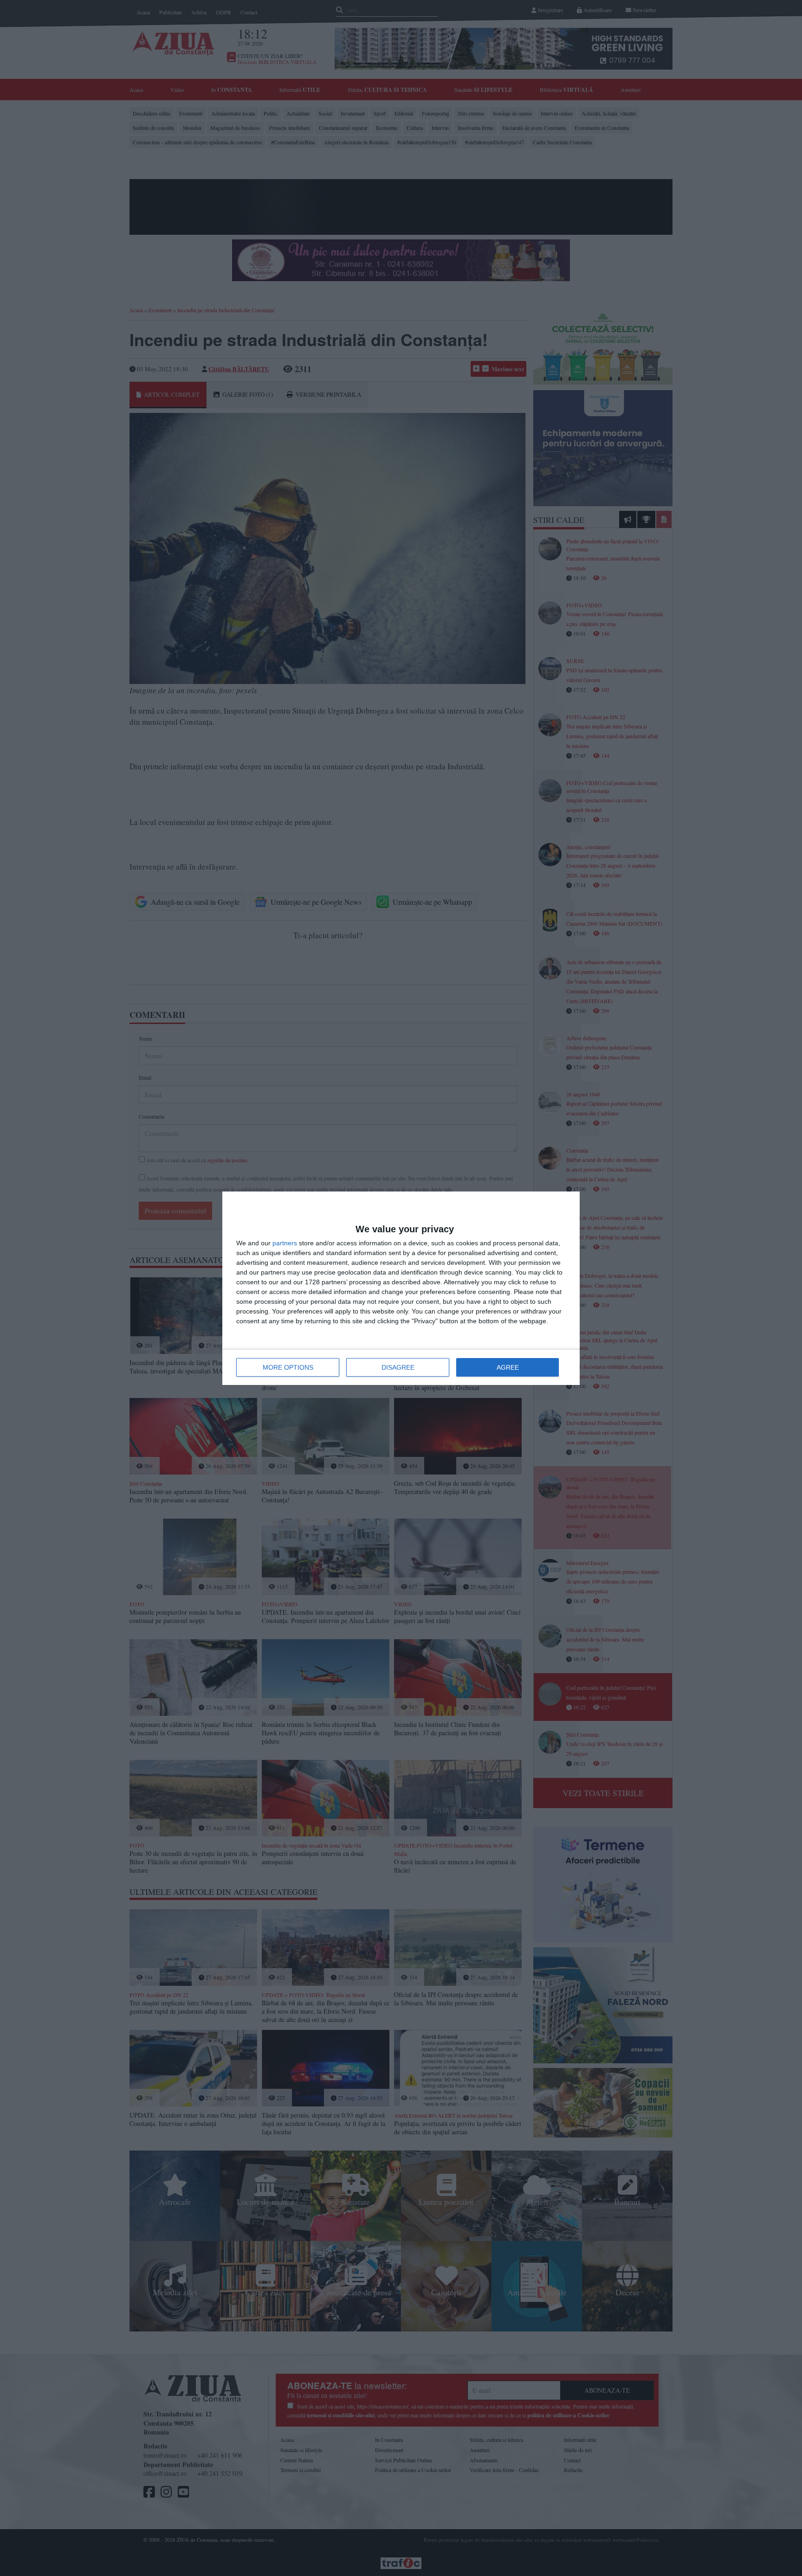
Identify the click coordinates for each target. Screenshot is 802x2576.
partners (285, 1243)
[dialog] (401, 1288)
